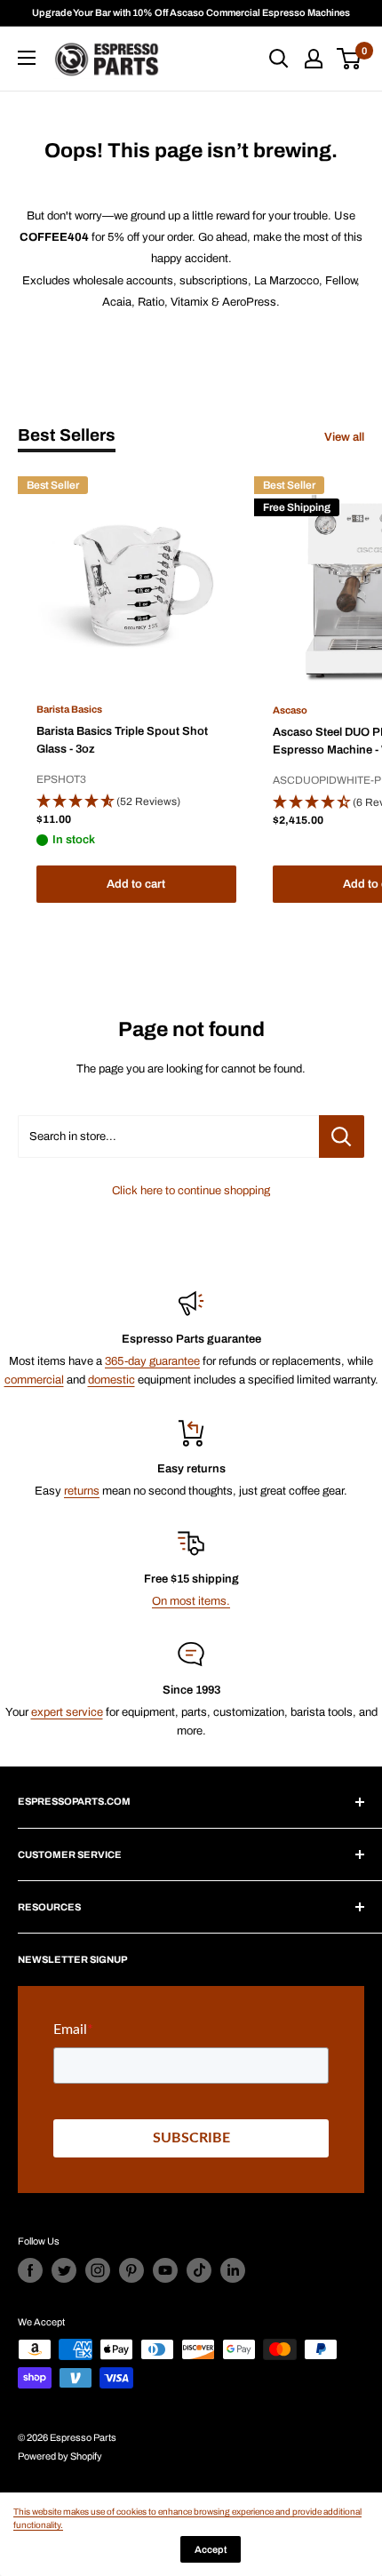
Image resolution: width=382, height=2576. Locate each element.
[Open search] (279, 59)
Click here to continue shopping (191, 1191)
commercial (34, 1380)
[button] (136, 802)
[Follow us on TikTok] (199, 2270)
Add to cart (136, 884)
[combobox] (168, 1136)
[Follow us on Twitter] (64, 2270)
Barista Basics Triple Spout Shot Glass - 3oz (122, 740)
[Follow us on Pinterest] (131, 2270)
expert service (67, 1712)
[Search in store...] (342, 1136)
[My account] (314, 59)
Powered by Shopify (60, 2456)
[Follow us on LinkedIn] (233, 2270)
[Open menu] (27, 58)
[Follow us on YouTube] (165, 2270)
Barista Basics (69, 709)
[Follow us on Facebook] (30, 2270)
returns (82, 1491)
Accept (211, 2549)
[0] (350, 59)
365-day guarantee (152, 1361)
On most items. (191, 1601)
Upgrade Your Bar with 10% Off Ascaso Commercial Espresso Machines (191, 12)
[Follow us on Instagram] (98, 2270)
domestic (111, 1380)
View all (344, 437)
